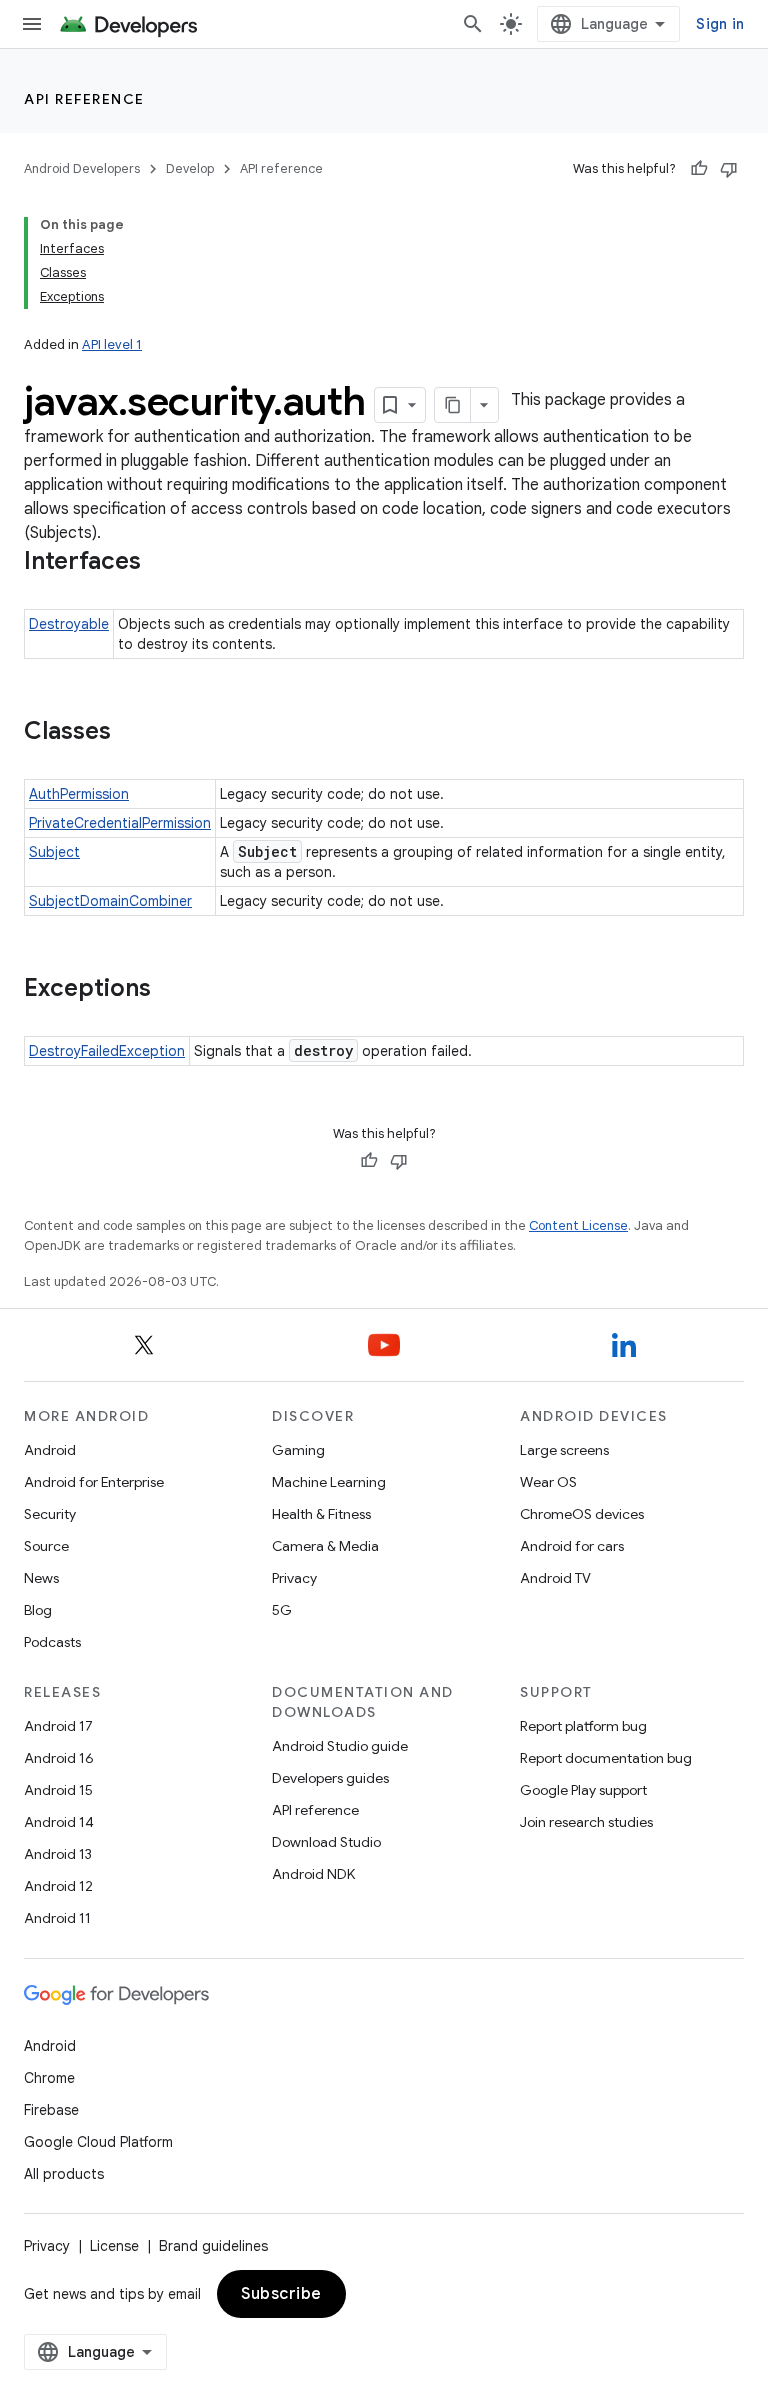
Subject (54, 852)
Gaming (298, 1450)
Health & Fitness (321, 1514)
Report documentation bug (606, 1758)
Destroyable (69, 624)
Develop (190, 168)
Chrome (49, 2078)
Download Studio (326, 1842)
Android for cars (572, 1546)
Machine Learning (329, 1482)
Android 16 (59, 1758)
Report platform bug (583, 1726)
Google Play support (583, 1790)
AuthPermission (79, 794)
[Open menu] (32, 24)
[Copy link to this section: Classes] (131, 733)
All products (64, 2174)
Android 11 (57, 1918)
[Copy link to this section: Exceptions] (171, 990)
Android (50, 1450)
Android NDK (313, 1874)
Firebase (51, 2110)
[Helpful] (699, 169)
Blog (38, 1610)
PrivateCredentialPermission (120, 823)
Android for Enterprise (94, 1482)
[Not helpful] (729, 169)
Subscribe (281, 2294)
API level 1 (112, 344)
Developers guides (330, 1778)
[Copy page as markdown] (453, 405)
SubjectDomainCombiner (110, 901)
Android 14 (59, 1822)
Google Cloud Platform (98, 2142)
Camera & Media (325, 1546)
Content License (578, 1225)
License (114, 2246)
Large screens (564, 1450)
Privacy (294, 1578)
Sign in (720, 24)
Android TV (555, 1578)
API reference (84, 99)
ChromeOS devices (582, 1514)
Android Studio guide (340, 1746)
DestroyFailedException (107, 1051)
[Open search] (473, 24)
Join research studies (586, 1822)
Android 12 (58, 1886)
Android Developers (82, 168)
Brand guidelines (213, 2246)
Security (50, 1514)
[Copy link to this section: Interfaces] (161, 563)
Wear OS (548, 1482)
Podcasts (52, 1642)
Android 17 (58, 1726)
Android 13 (58, 1854)
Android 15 (58, 1790)
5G (282, 1610)
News (41, 1578)
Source (46, 1546)
